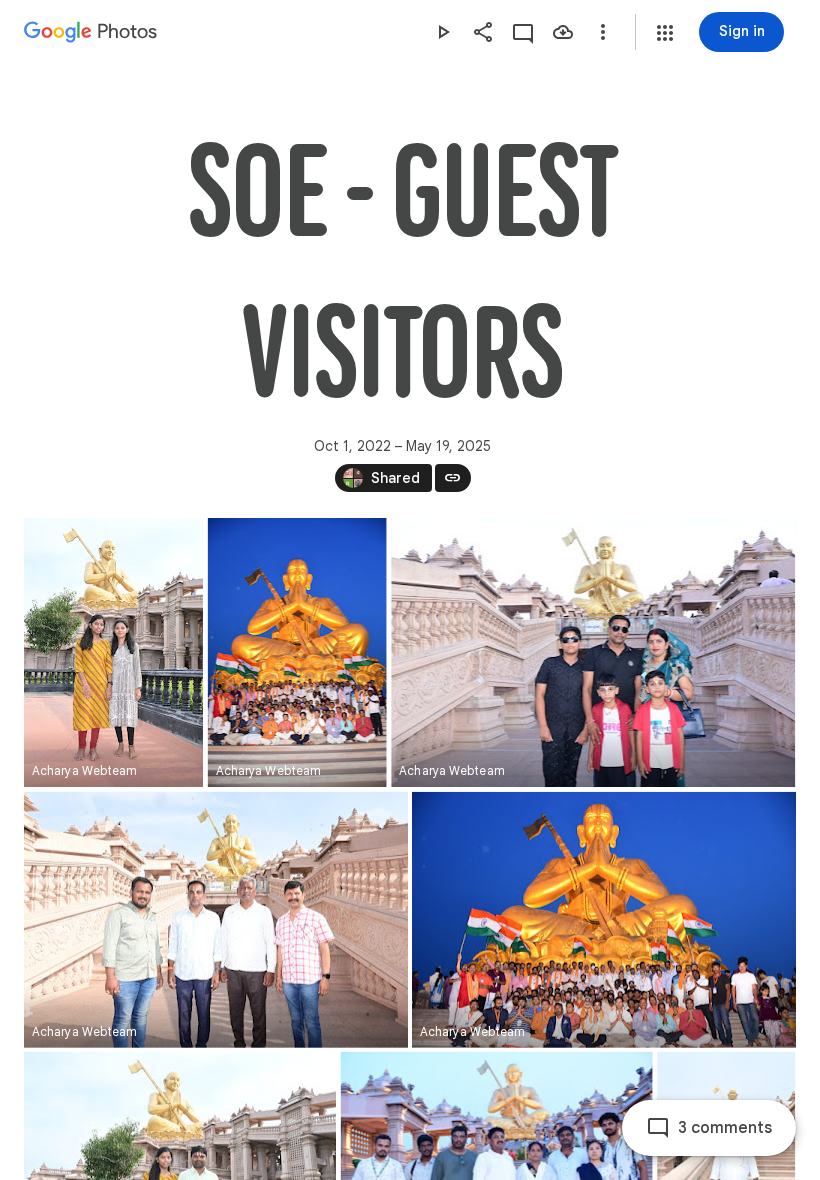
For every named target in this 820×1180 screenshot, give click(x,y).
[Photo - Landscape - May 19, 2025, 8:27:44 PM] (593, 652)
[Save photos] (563, 32)
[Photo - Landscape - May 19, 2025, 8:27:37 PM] (216, 920)
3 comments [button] (725, 1128)
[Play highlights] (443, 32)
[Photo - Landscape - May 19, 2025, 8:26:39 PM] (604, 920)
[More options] (603, 32)
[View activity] (523, 32)
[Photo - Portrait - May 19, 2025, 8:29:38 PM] (113, 652)
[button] (665, 33)
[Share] (483, 32)
